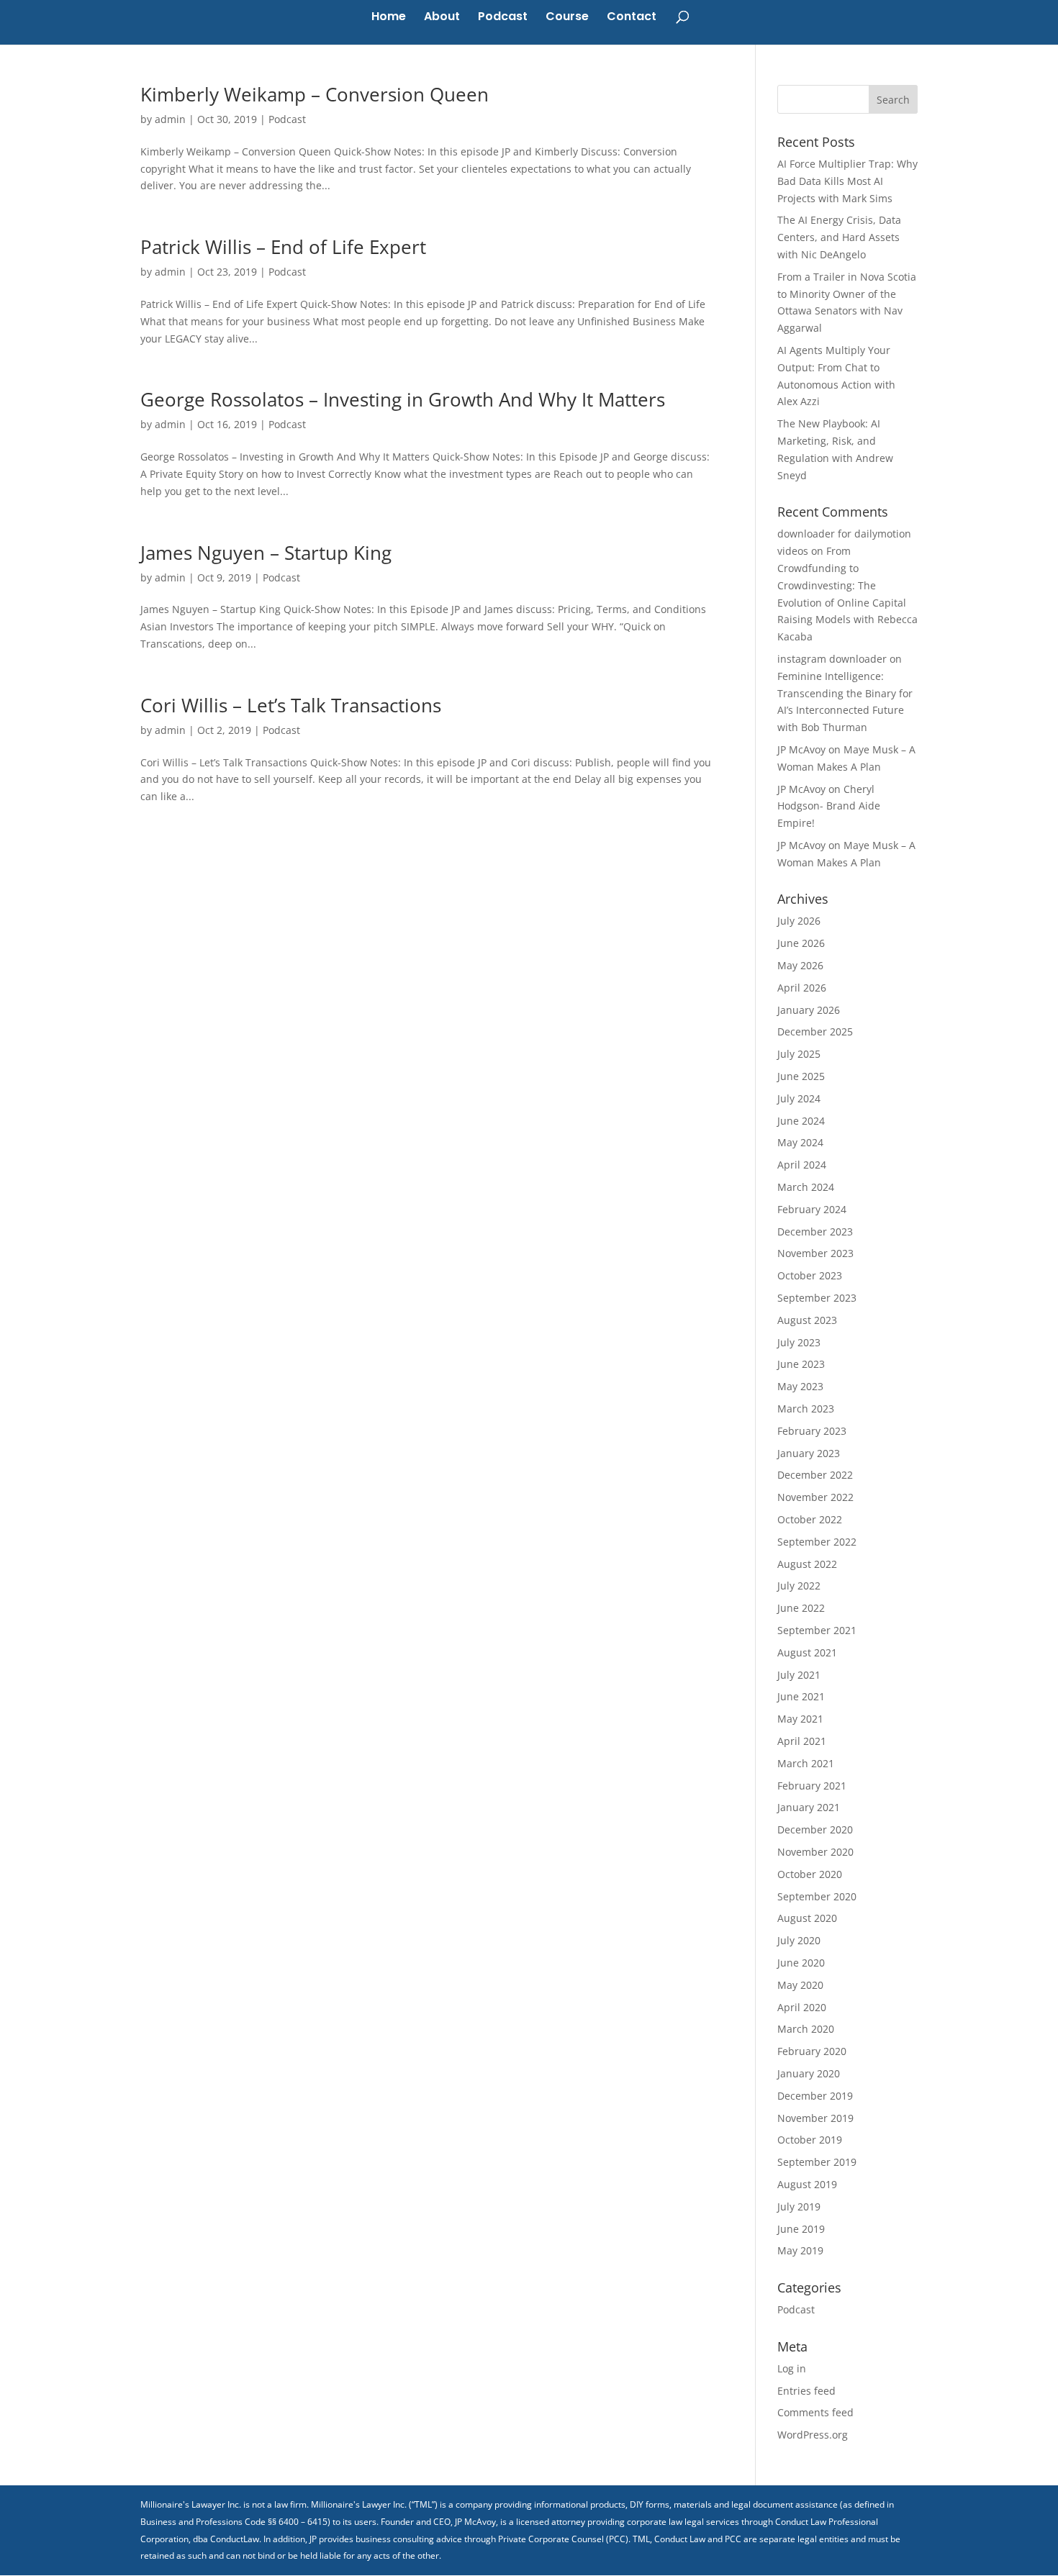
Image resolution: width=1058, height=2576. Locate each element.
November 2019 (815, 2118)
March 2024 (806, 1187)
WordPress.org (813, 2435)
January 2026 (809, 1010)
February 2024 (812, 1209)
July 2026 (799, 921)
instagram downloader (832, 659)
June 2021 (801, 1696)
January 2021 (809, 1807)
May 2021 (800, 1719)
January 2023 (809, 1453)
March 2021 (806, 1763)
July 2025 (799, 1054)
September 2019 (817, 2162)
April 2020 (802, 2007)
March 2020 (806, 2029)
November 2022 (815, 1497)
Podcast (503, 18)
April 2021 (802, 1741)
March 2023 (806, 1409)
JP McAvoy (801, 749)
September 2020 (817, 1896)
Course (567, 18)
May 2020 (800, 1985)
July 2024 (799, 1098)
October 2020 (810, 1874)
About (442, 18)
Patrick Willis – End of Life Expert (283, 247)
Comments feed (815, 2412)
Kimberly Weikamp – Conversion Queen (315, 94)
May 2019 (800, 2250)
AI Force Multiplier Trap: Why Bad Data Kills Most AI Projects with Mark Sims (847, 181)
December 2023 (815, 1232)
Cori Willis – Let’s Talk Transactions (291, 705)
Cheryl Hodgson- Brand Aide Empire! (829, 806)
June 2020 (801, 1963)
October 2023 (810, 1275)
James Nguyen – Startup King (266, 553)
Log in (792, 2368)
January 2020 (809, 2073)
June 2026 (801, 943)
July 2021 (799, 1675)
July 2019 (799, 2207)
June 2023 (801, 1364)
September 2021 (817, 1630)
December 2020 (815, 1829)
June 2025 (801, 1076)
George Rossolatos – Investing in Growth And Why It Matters (403, 399)
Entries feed (806, 2391)
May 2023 (800, 1386)
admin (170, 119)
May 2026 (800, 965)
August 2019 (807, 2184)
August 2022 (807, 1564)
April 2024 (802, 1165)
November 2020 (815, 1852)
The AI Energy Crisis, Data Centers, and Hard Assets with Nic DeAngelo (839, 237)
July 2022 (799, 1586)
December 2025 (815, 1031)
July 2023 (799, 1342)
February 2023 (812, 1431)
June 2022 (801, 1608)
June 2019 (801, 2229)
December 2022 (815, 1475)
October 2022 (810, 1519)
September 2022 (817, 1542)
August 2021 (807, 1652)
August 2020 (807, 1918)
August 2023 (807, 1320)
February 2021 (812, 1786)
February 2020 (812, 2051)
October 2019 (810, 2140)
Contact (632, 18)
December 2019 (815, 2096)
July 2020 (799, 1940)
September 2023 (817, 1298)
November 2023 (815, 1253)
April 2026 (802, 988)
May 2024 (800, 1142)
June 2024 (801, 1121)
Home (389, 18)
